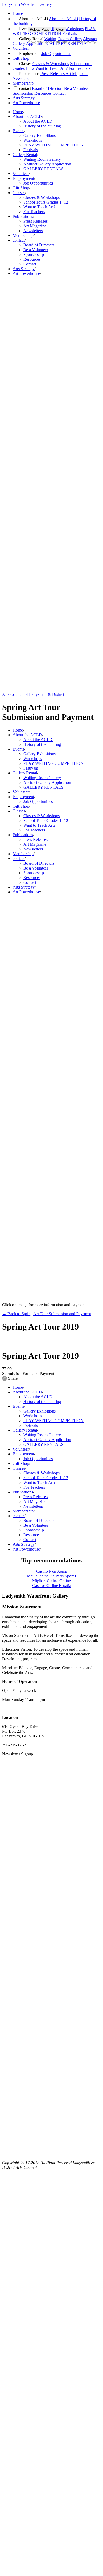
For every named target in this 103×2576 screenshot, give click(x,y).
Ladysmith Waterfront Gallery (27, 4)
